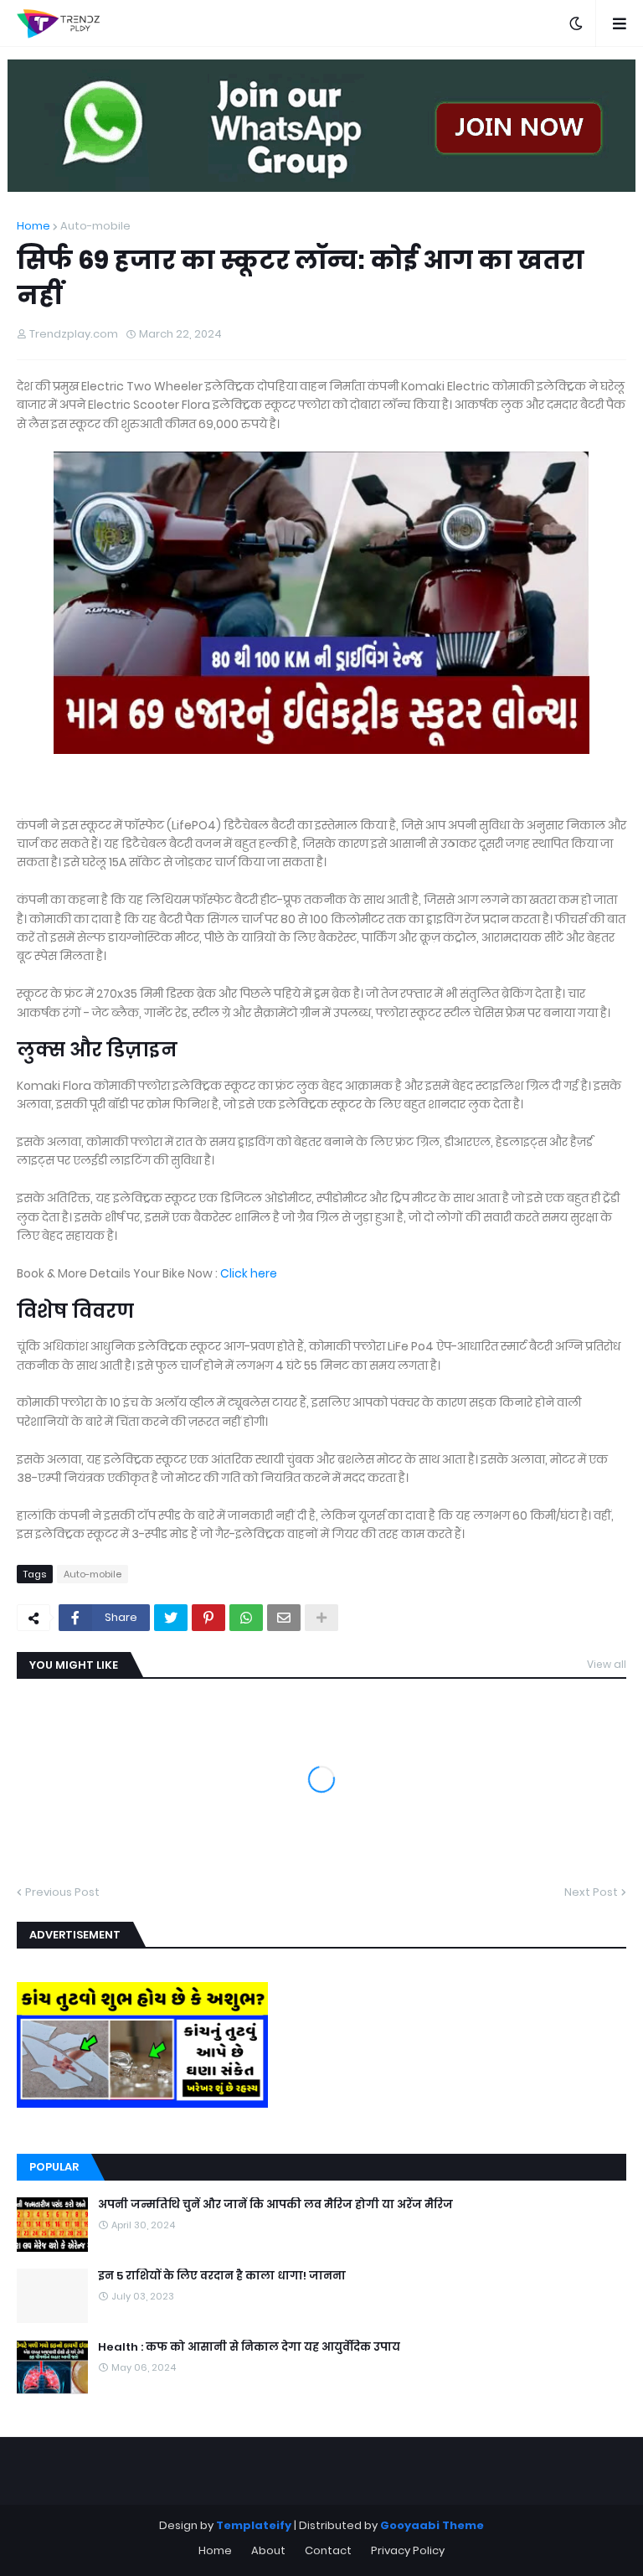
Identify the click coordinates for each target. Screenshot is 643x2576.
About (268, 2550)
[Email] (284, 1618)
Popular (54, 2167)
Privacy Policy (408, 2550)
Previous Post (62, 1892)
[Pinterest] (208, 1618)
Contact (328, 2550)
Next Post (591, 1892)
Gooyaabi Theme (432, 2525)
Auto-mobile (95, 226)
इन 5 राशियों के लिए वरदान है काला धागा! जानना (222, 2276)
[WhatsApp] (246, 1618)
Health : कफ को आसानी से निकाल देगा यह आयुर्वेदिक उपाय (249, 2347)
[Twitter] (171, 1618)
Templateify (254, 2525)
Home (33, 226)
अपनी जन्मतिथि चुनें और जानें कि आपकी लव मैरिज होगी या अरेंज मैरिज (275, 2205)
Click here (247, 1273)
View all (607, 1664)
